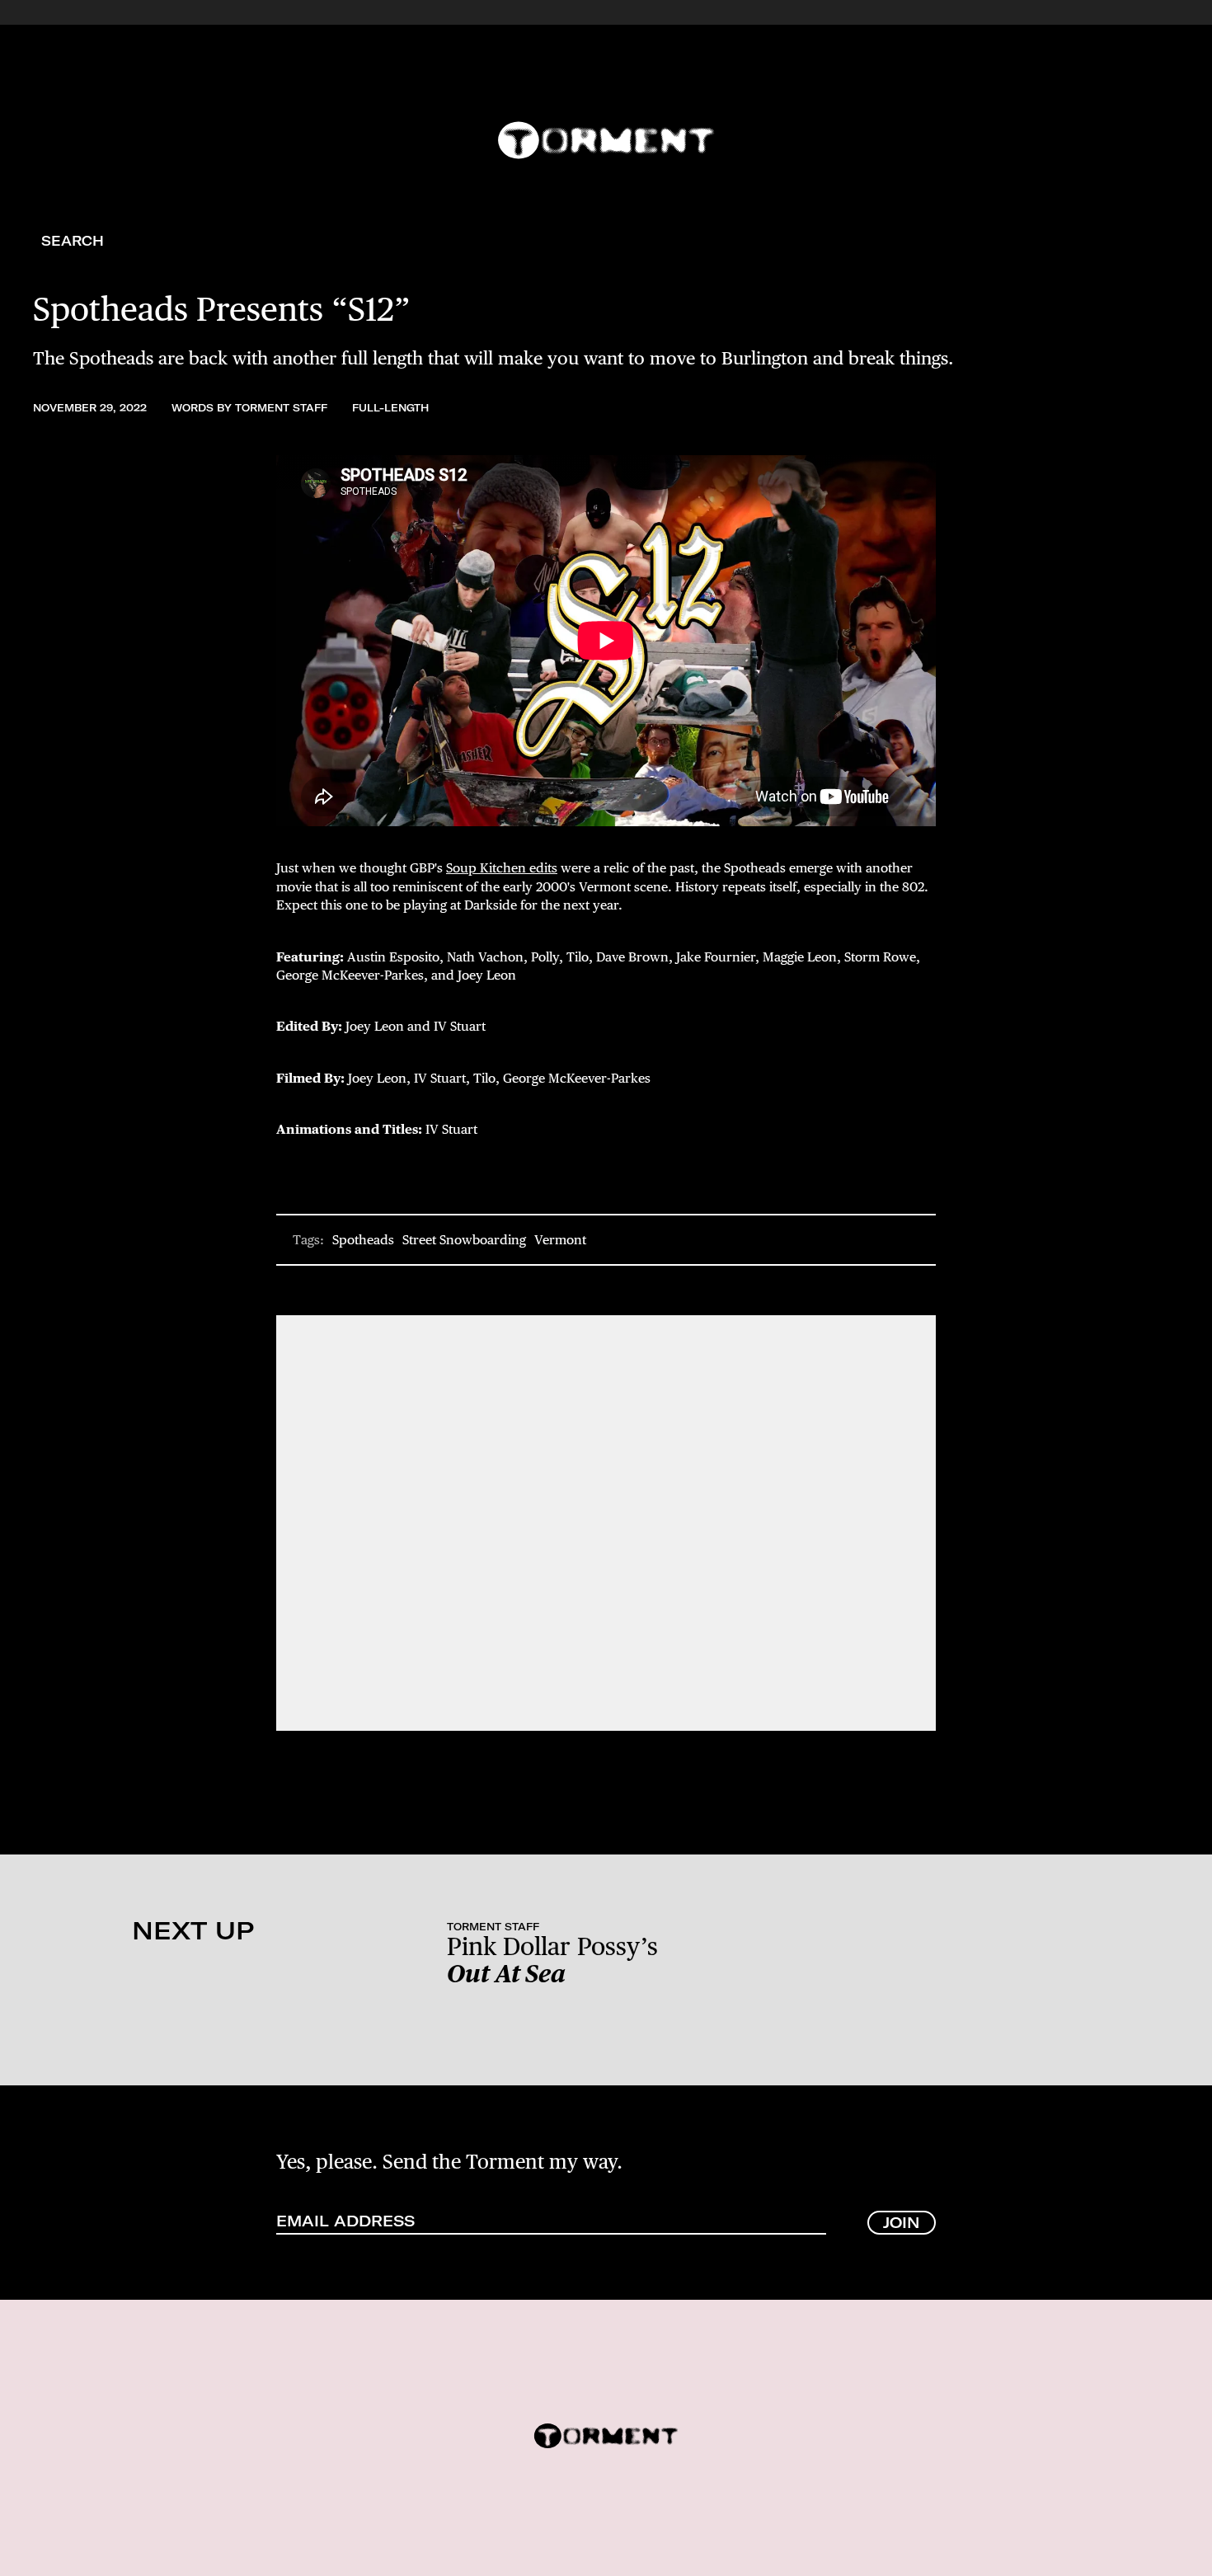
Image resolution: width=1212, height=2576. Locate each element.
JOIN (902, 2223)
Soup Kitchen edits (502, 868)
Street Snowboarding (464, 1240)
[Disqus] (606, 1521)
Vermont (560, 1240)
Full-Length (390, 408)
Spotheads (363, 1240)
